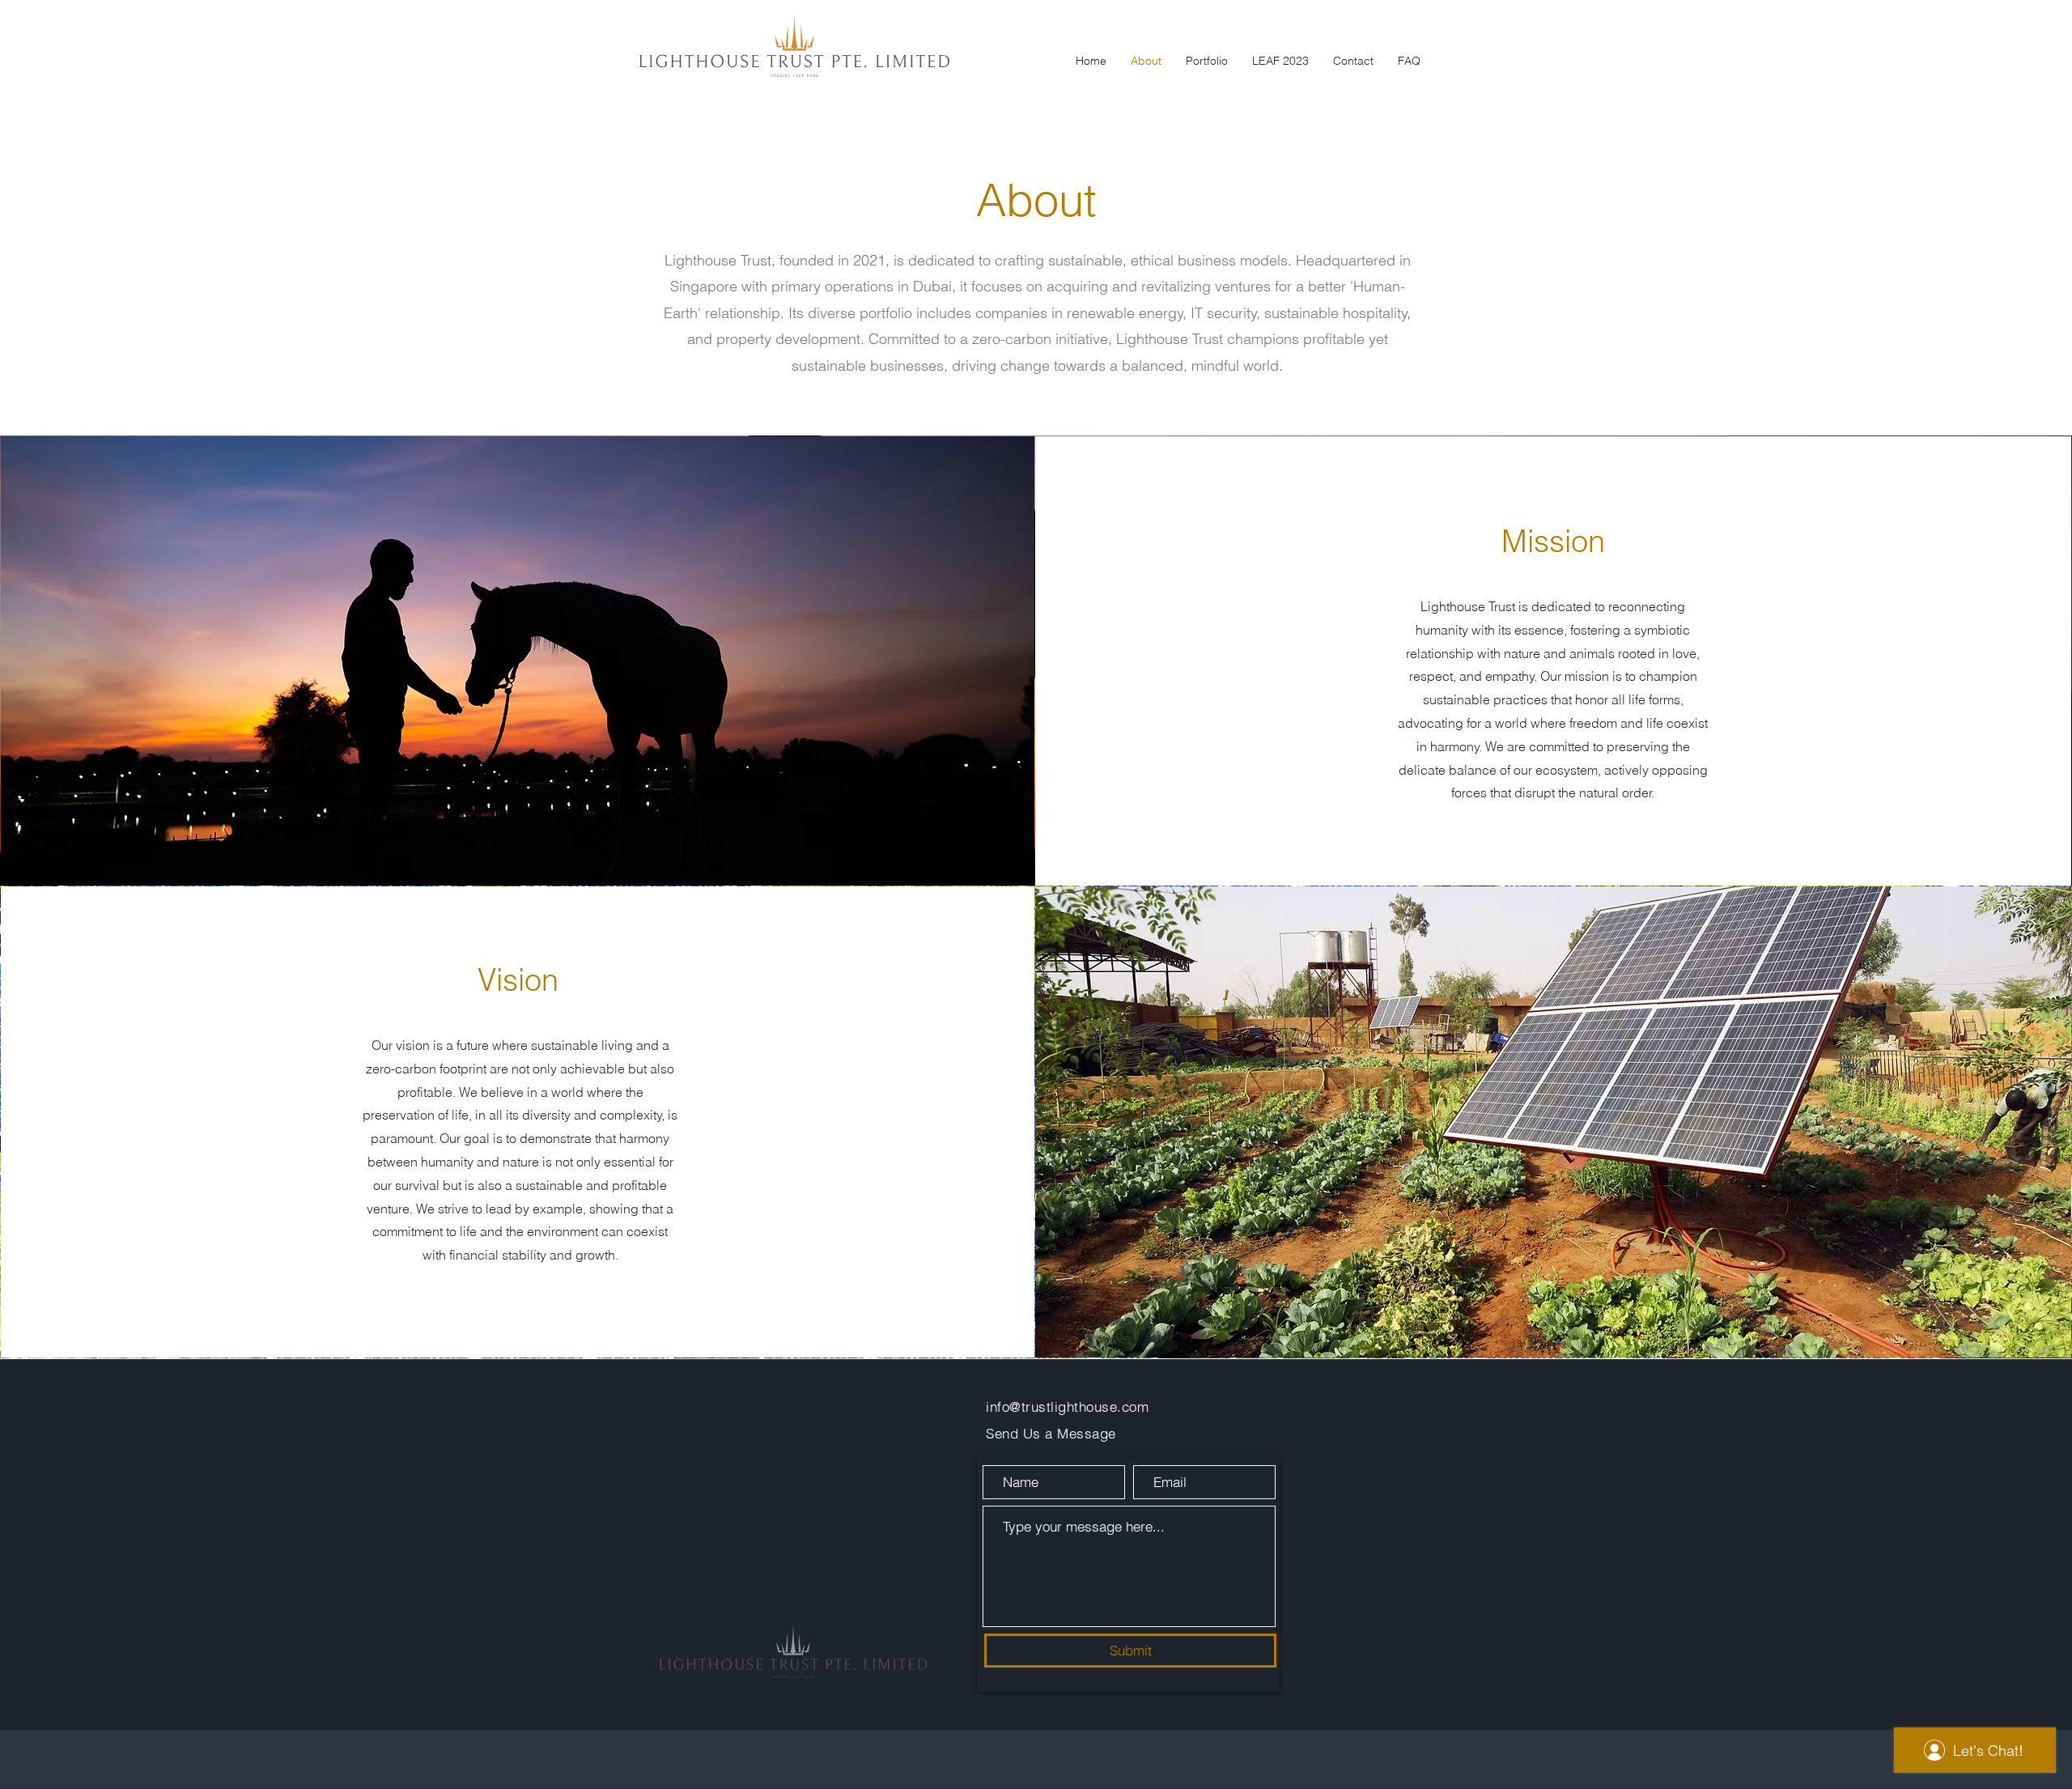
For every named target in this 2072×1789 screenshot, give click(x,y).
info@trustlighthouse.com (1067, 1407)
